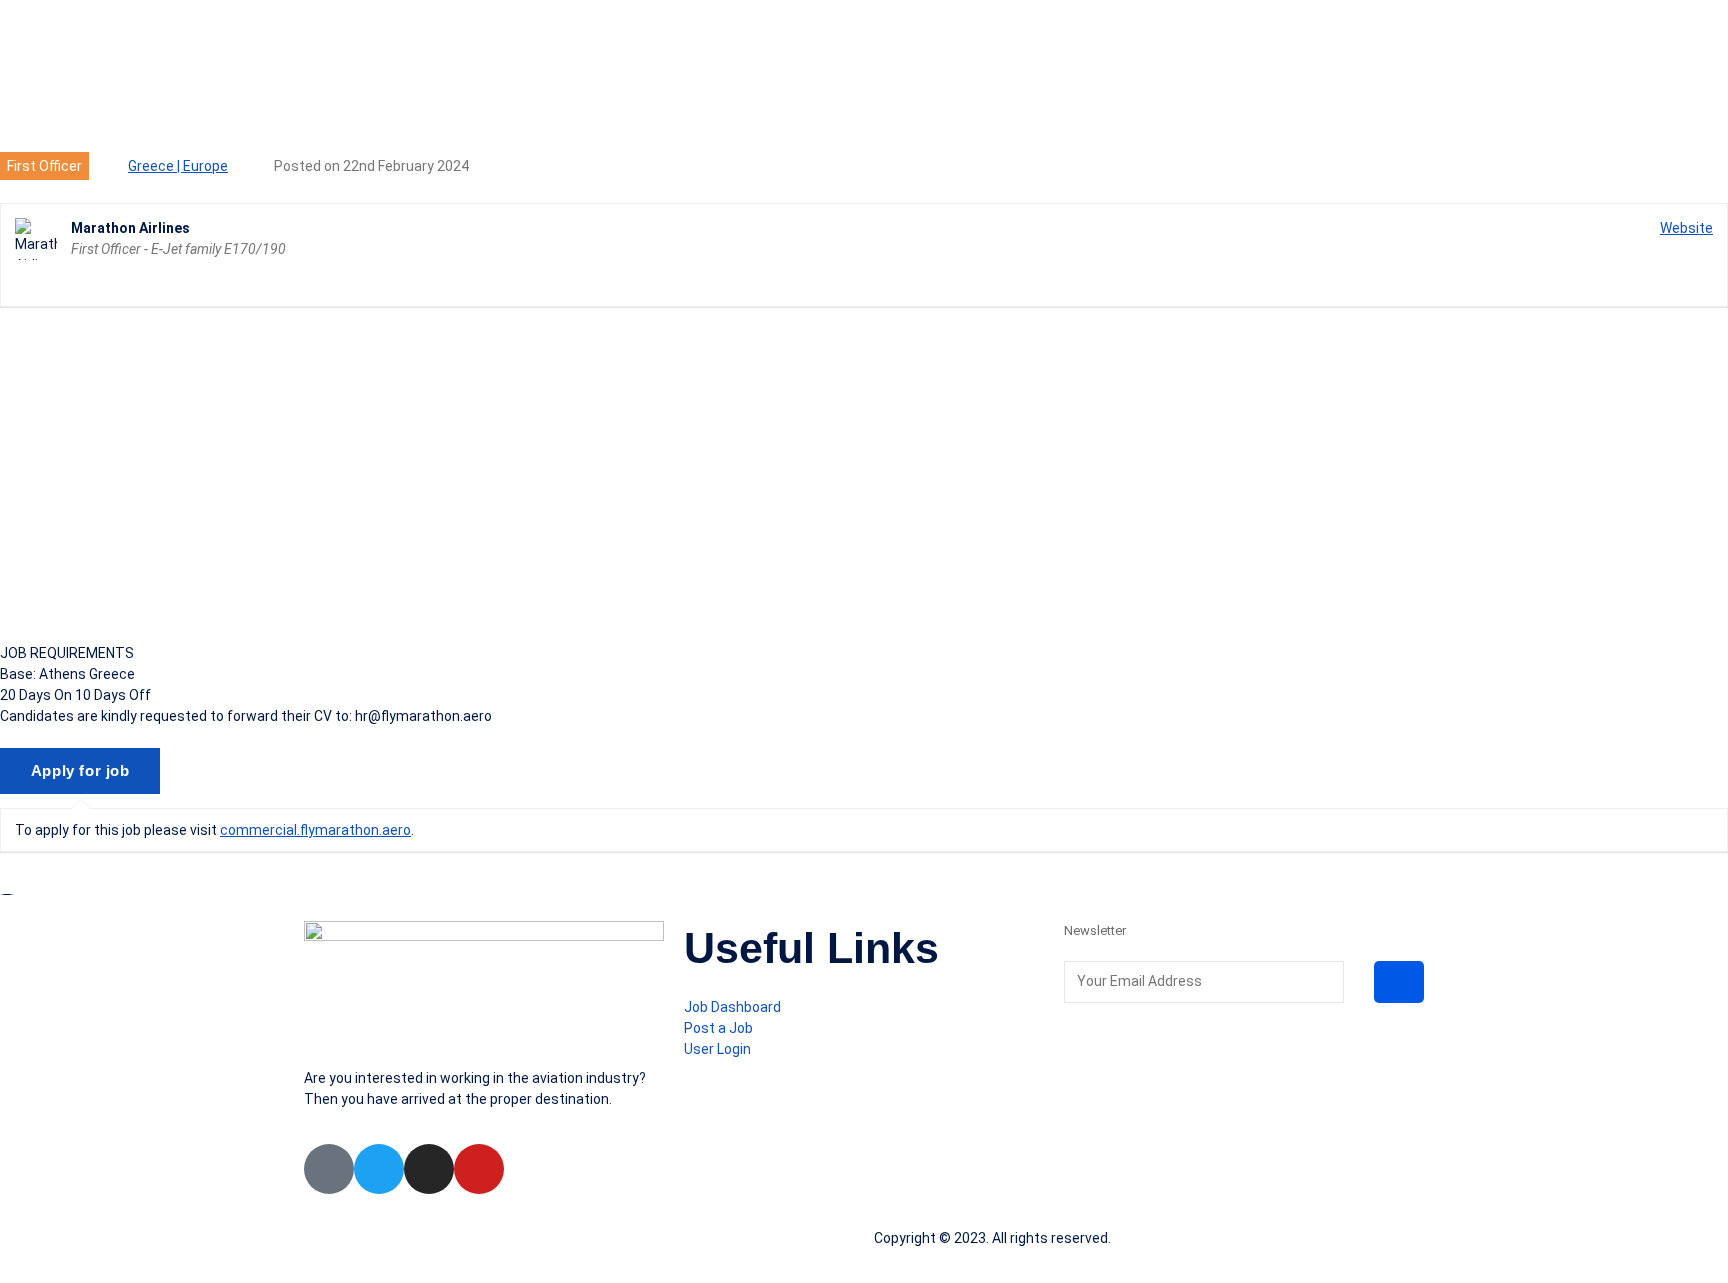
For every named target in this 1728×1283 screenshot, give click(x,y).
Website (1686, 228)
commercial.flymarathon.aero (315, 830)
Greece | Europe (178, 166)
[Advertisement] (864, 475)
